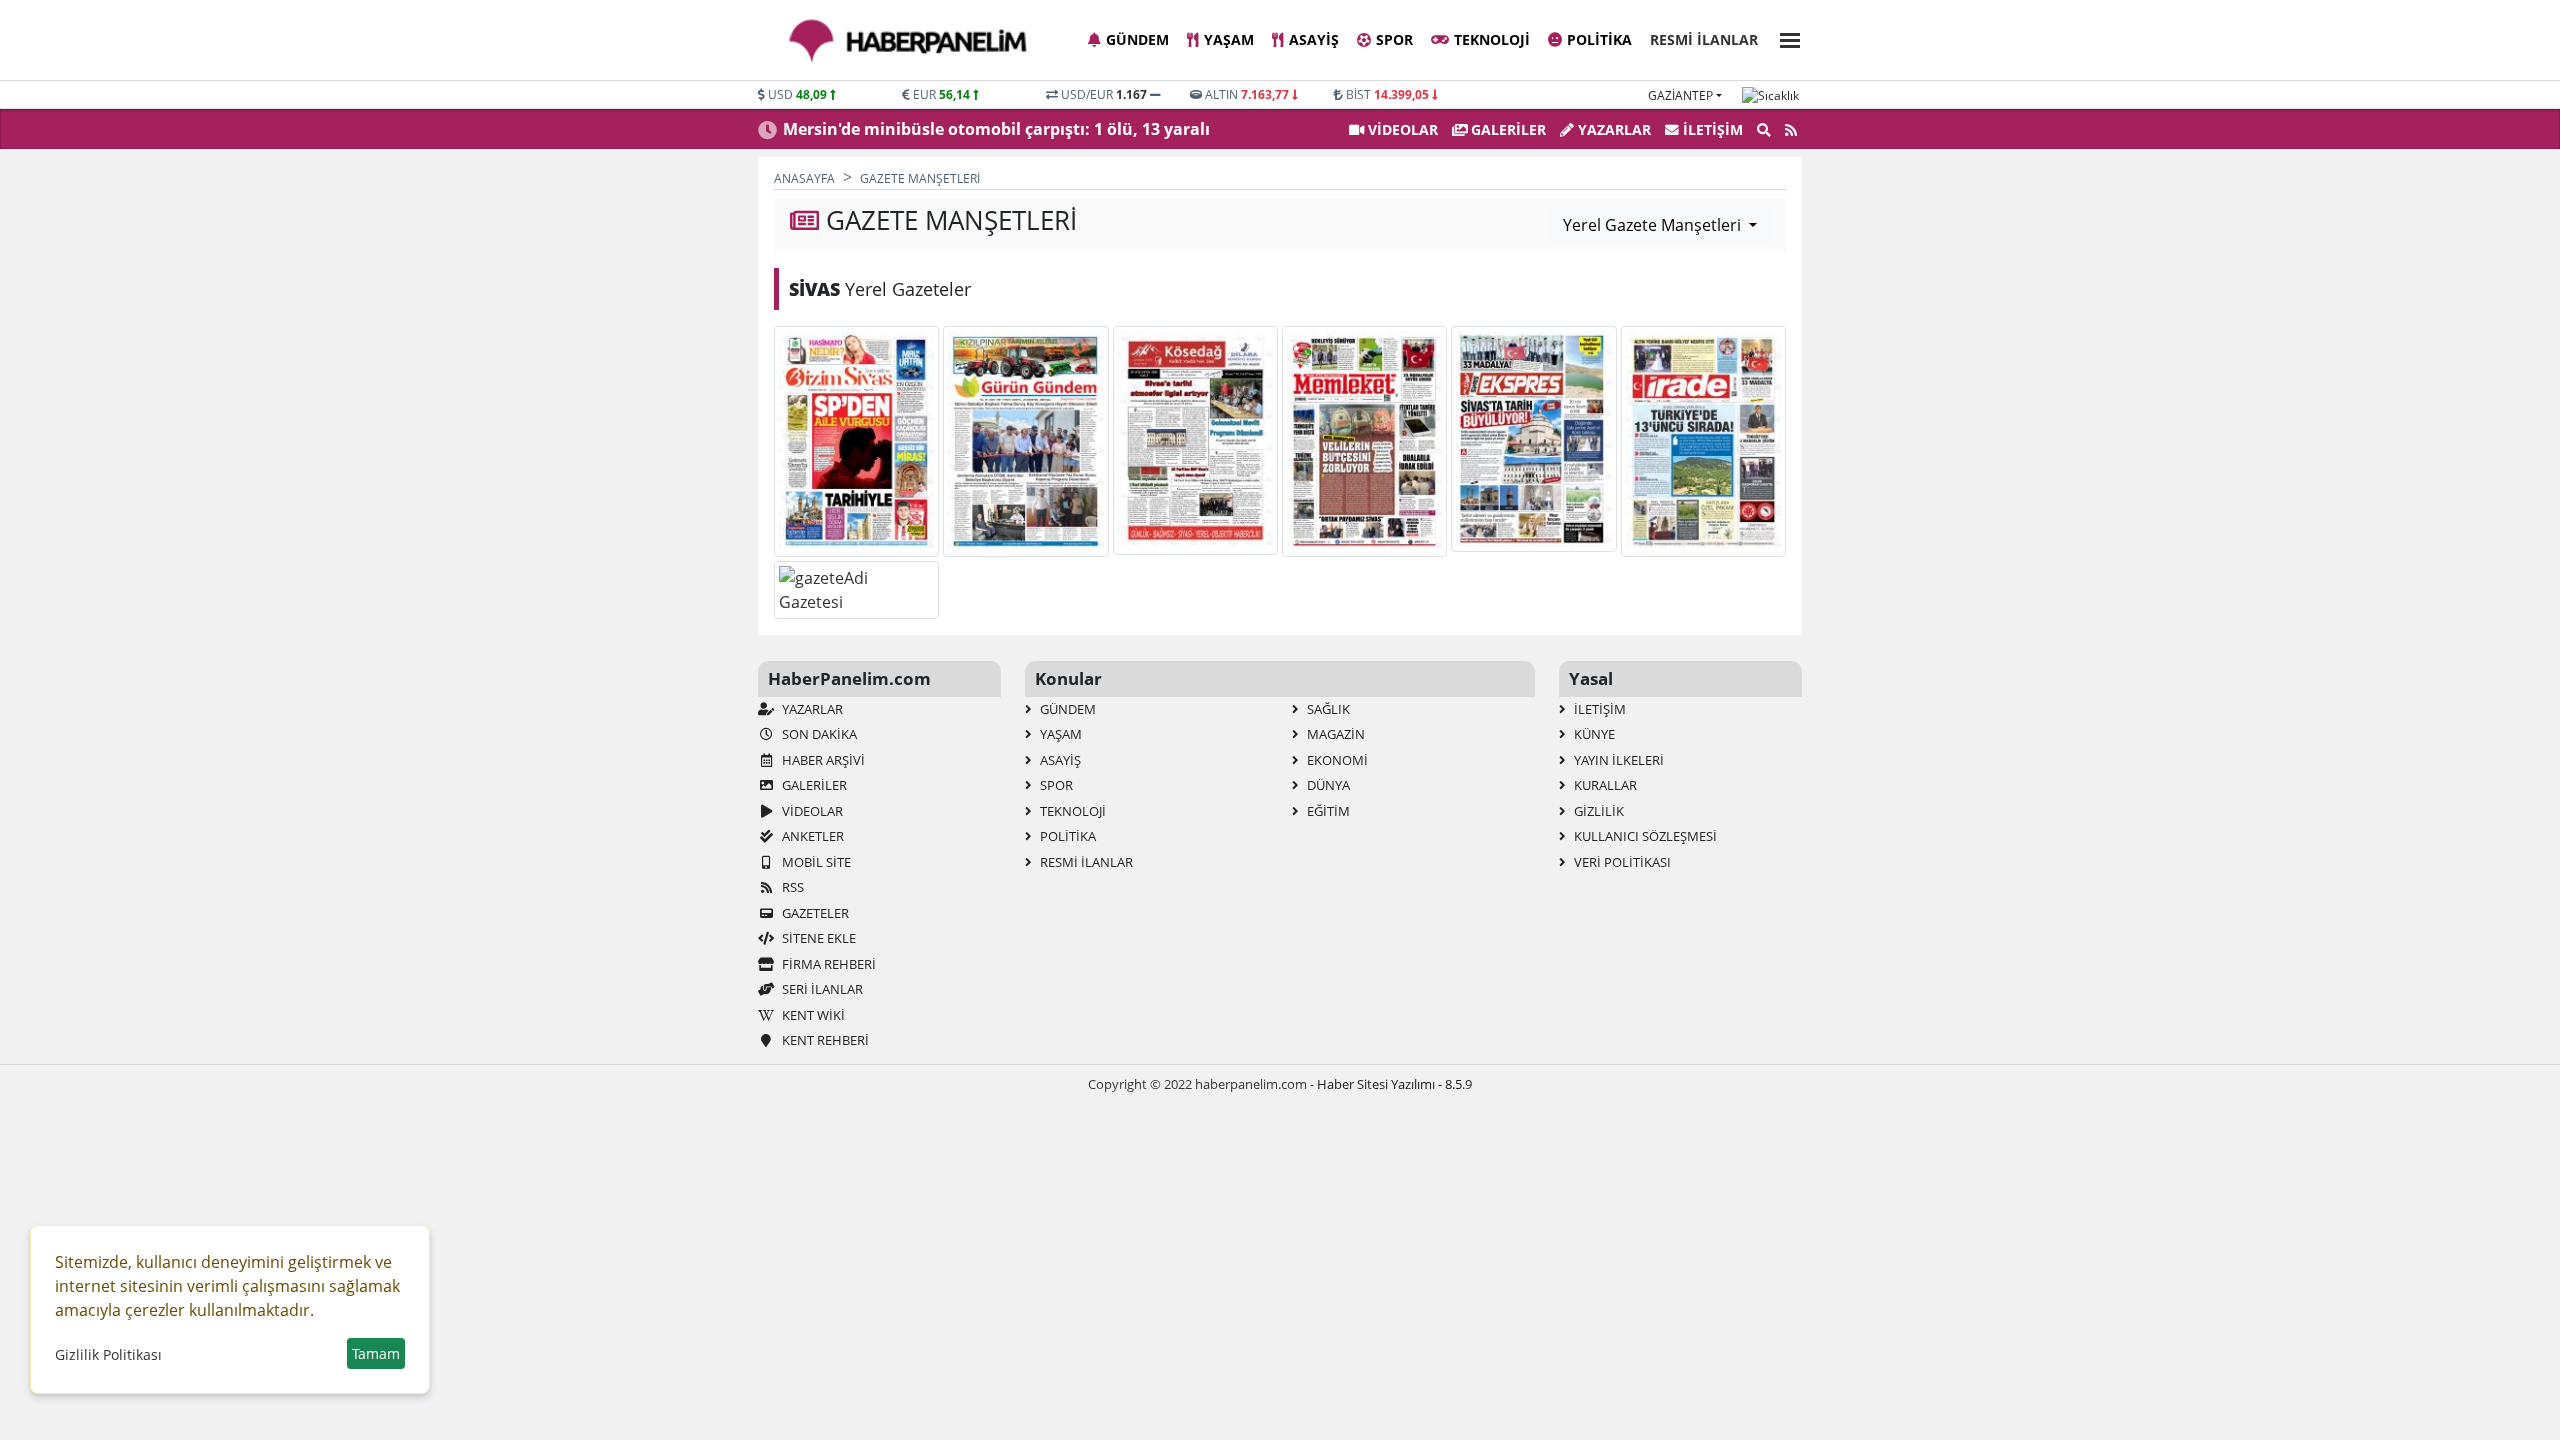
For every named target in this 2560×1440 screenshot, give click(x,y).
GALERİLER (1506, 129)
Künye (1593, 734)
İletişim (1711, 129)
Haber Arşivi (822, 760)
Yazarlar (1612, 129)
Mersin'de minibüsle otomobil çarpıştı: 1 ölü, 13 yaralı (996, 129)
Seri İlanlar (821, 989)
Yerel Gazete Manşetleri (1654, 225)
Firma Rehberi (827, 964)
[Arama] (1764, 130)
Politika (1599, 39)
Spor (1394, 39)
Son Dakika (818, 734)
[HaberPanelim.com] (908, 41)
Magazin (1334, 734)
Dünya (1327, 785)
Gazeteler (814, 913)
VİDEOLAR (1401, 129)
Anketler (811, 836)
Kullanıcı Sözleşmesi (1644, 836)
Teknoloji (1492, 39)
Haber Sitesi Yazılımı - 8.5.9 (1394, 1084)
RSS (791, 887)
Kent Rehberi (824, 1040)
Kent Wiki (812, 1015)
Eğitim (1327, 811)
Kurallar (1604, 785)
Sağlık (1327, 709)
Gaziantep (1680, 95)
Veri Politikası (1621, 862)
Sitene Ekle (817, 938)
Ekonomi (1336, 760)
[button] (1784, 37)
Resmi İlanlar (1704, 39)
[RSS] (1791, 130)
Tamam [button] (376, 1353)
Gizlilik (1597, 811)
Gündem (1137, 39)
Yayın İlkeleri (1617, 760)
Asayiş (1314, 39)
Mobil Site (815, 862)
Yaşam (1229, 39)
